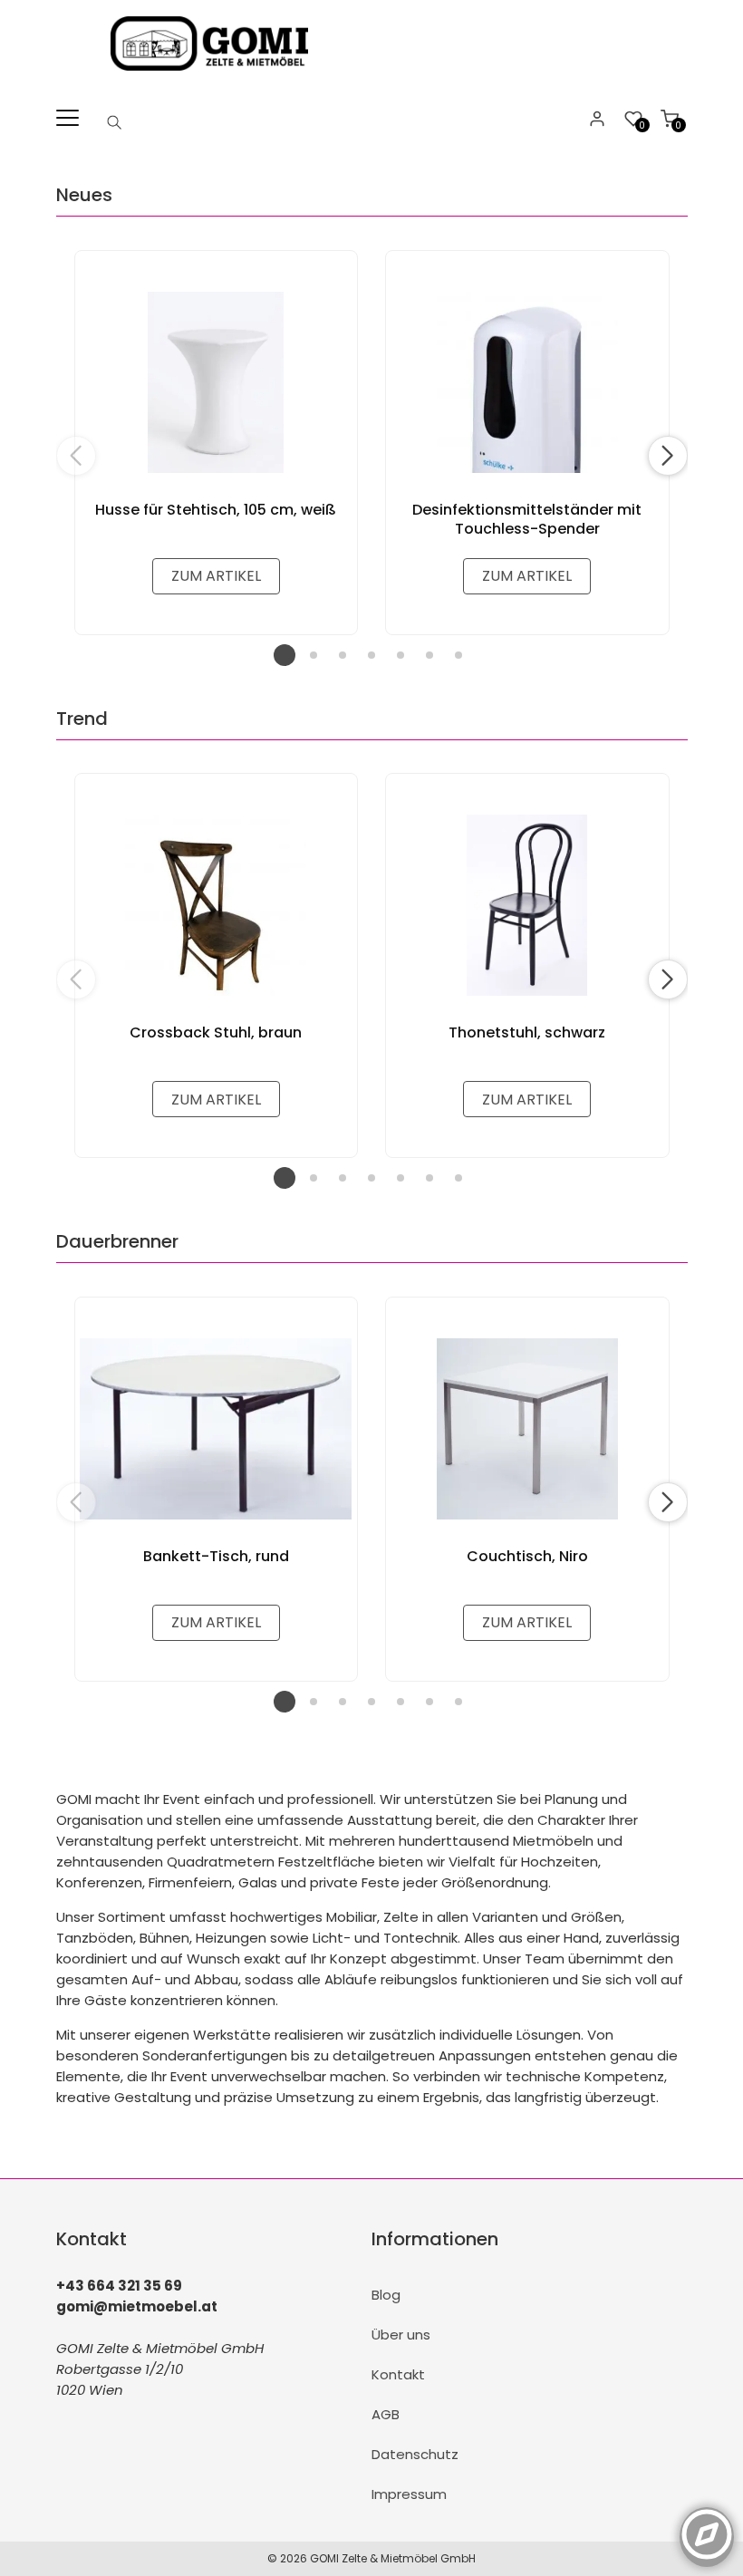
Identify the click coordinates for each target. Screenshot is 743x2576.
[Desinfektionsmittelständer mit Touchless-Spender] (527, 382)
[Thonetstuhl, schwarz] (527, 905)
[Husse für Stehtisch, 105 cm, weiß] (217, 382)
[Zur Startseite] (213, 75)
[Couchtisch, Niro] (527, 1429)
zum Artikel (216, 576)
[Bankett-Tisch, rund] (217, 1429)
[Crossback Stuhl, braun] (217, 905)
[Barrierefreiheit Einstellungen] (707, 2524)
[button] (668, 456)
